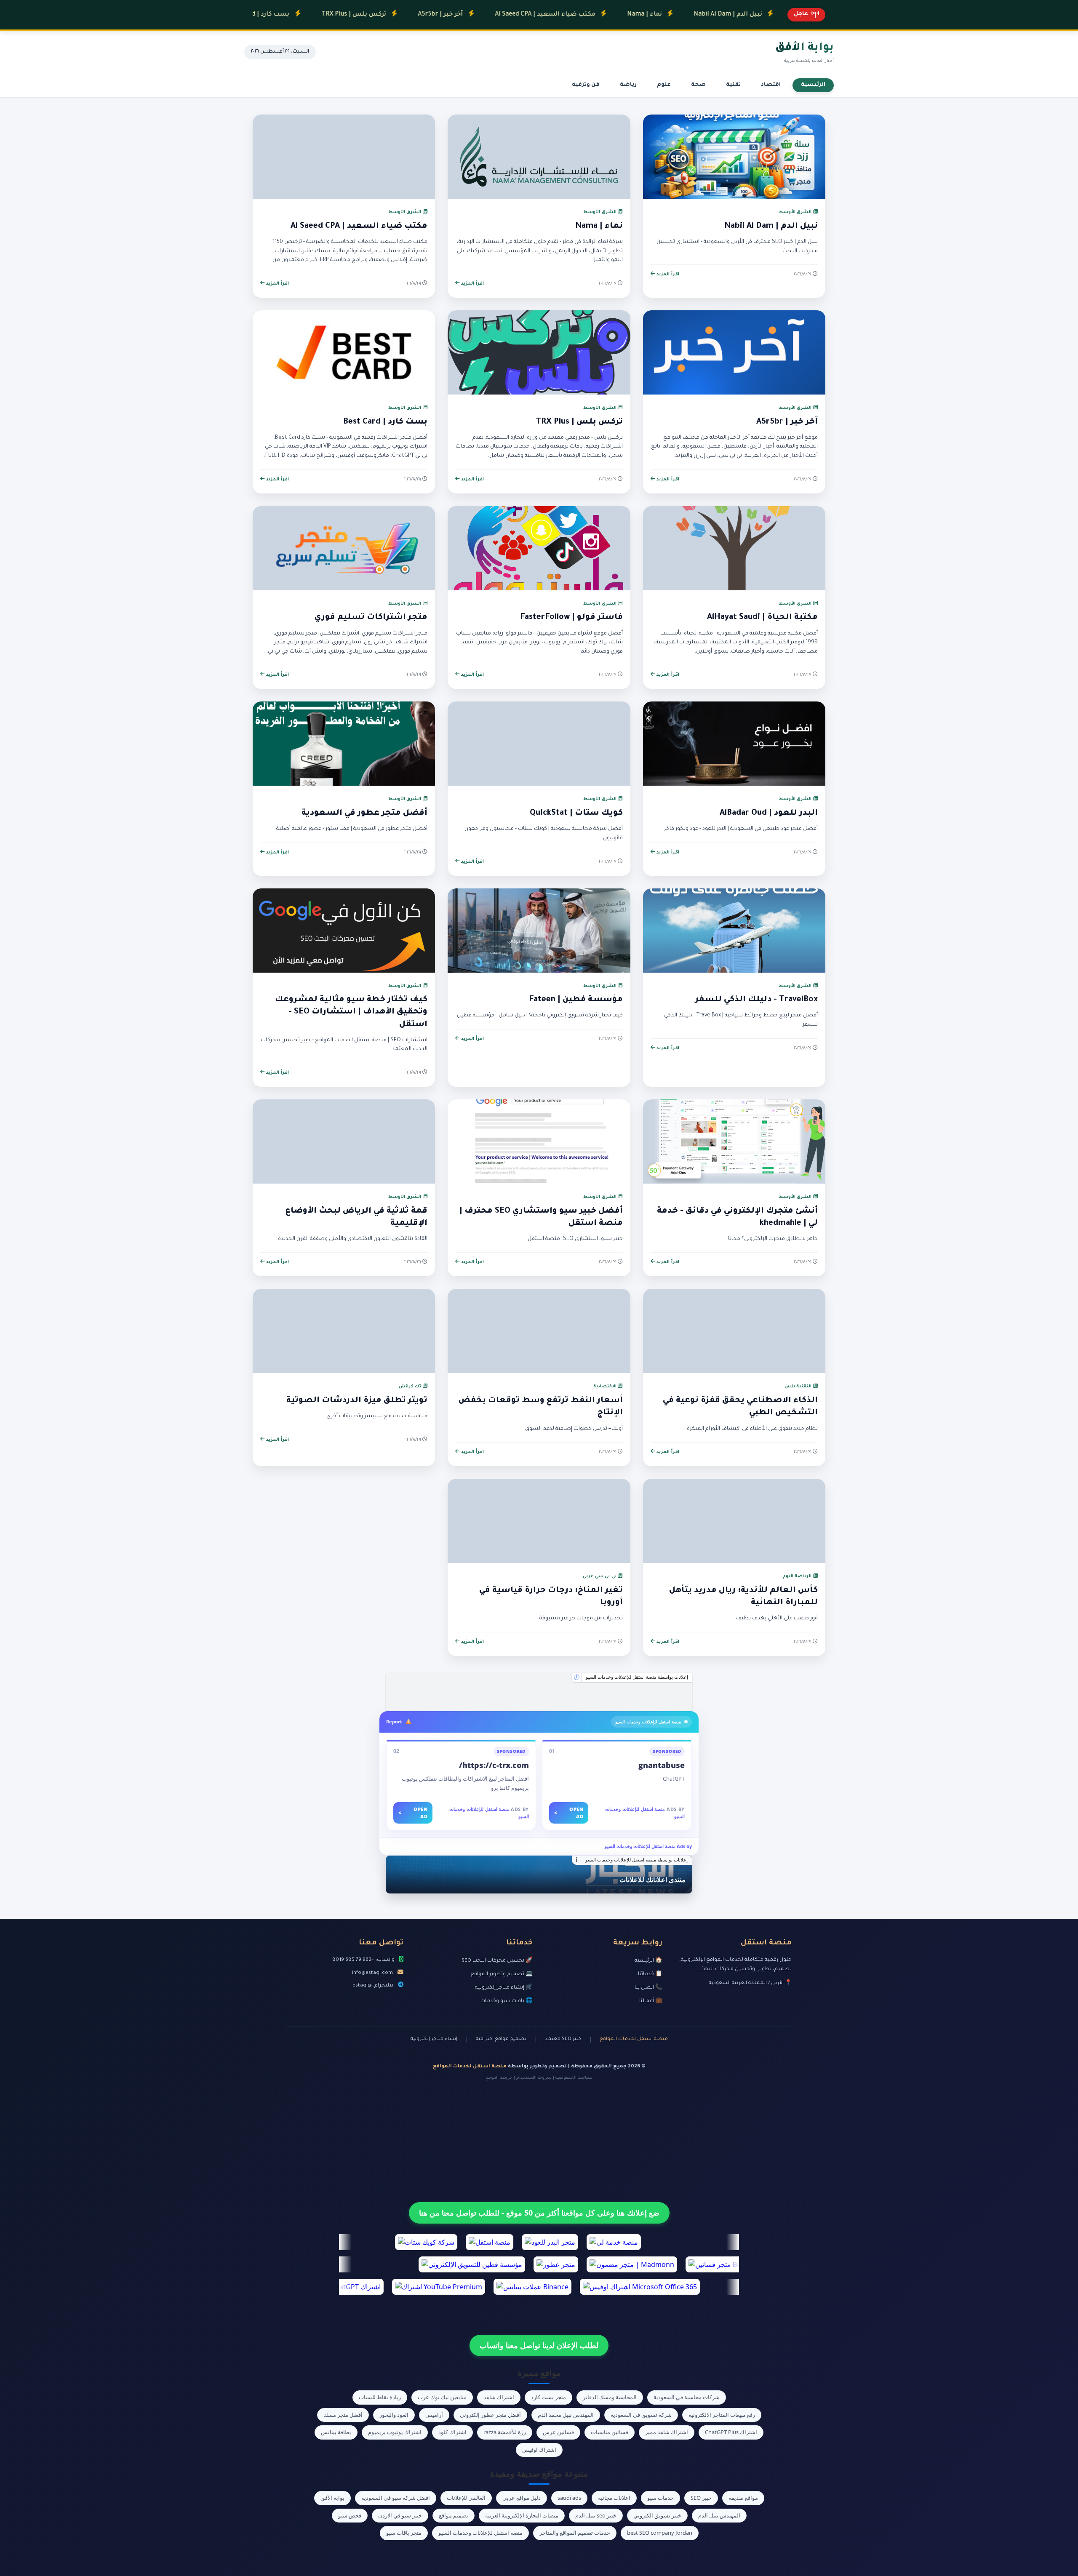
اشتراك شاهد (499, 2397)
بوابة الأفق (332, 2498)
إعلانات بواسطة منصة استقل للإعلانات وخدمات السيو (637, 1677)
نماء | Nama (552, 15)
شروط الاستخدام (534, 2078)
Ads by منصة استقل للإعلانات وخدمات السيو (648, 1846)
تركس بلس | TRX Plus (261, 15)
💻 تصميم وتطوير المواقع (502, 1974)
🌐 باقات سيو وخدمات (507, 2001)
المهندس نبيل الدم (719, 2515)
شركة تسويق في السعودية (641, 2415)
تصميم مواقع (454, 2515)
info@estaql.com (372, 1973)
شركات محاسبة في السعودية (687, 2397)
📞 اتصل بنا (648, 1988)
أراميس (434, 2415)
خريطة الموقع (499, 2078)
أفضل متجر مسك (343, 2415)
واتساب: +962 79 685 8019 (363, 1960)
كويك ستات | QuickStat (576, 813)
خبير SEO (701, 2498)
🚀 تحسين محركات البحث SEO (497, 1961)
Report (394, 1721)
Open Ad (569, 1813)
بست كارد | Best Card (385, 422)
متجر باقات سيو (404, 2533)
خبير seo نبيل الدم (596, 2515)
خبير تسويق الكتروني (657, 2515)
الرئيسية (813, 85)
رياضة (628, 85)
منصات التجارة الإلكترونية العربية (522, 2515)
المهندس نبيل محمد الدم (566, 2415)
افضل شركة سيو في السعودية (396, 2498)
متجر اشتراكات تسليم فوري (371, 618)
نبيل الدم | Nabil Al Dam (635, 15)
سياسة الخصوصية (574, 2078)
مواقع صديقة (743, 2498)
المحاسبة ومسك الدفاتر (610, 2397)
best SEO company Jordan (660, 2533)
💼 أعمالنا (651, 2001)
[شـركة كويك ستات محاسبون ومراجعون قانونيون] (539, 1692)
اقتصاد (771, 85)
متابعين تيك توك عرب (442, 2397)
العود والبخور (394, 2415)
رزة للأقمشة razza (505, 2432)
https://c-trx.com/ (494, 1765)
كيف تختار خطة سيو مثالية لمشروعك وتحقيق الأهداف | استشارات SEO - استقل (351, 1012)
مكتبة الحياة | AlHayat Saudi (762, 618)
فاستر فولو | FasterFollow (571, 618)
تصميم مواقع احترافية (501, 2039)
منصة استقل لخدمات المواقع (634, 2039)
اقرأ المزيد (667, 275)
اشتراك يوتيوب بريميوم (395, 2432)
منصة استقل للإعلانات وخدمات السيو (480, 2533)
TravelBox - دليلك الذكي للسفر (756, 1000)
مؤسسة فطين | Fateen (576, 1000)
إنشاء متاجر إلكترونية (434, 2039)
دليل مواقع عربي (522, 2498)
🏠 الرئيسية (648, 1961)
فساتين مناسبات (610, 2432)
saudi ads (569, 2498)
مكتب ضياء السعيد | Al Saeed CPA (452, 15)
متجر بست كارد (548, 2397)
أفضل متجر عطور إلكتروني (490, 2415)
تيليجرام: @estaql (373, 1986)
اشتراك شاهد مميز (667, 2432)
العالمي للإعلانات (466, 2498)
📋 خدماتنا (650, 1974)
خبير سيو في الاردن (400, 2515)
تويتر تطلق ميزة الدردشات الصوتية (357, 1401)
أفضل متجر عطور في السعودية (364, 813)
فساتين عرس (558, 2432)
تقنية (733, 85)
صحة (698, 85)
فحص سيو (350, 2515)
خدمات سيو (660, 2498)
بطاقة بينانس (336, 2432)
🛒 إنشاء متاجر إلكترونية (504, 1988)
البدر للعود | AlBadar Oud (769, 813)
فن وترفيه (586, 85)
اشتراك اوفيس (539, 2450)
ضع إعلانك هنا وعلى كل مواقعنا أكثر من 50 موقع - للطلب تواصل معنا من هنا (539, 2213)
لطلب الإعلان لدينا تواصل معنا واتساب (539, 2345)
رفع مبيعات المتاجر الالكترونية (722, 2415)
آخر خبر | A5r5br (348, 15)
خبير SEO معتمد (563, 2039)
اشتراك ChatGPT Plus (731, 2432)
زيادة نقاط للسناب (380, 2397)
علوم (664, 85)
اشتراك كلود (452, 2432)
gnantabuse (662, 1765)
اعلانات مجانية (614, 2498)
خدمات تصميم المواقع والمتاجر (575, 2533)
